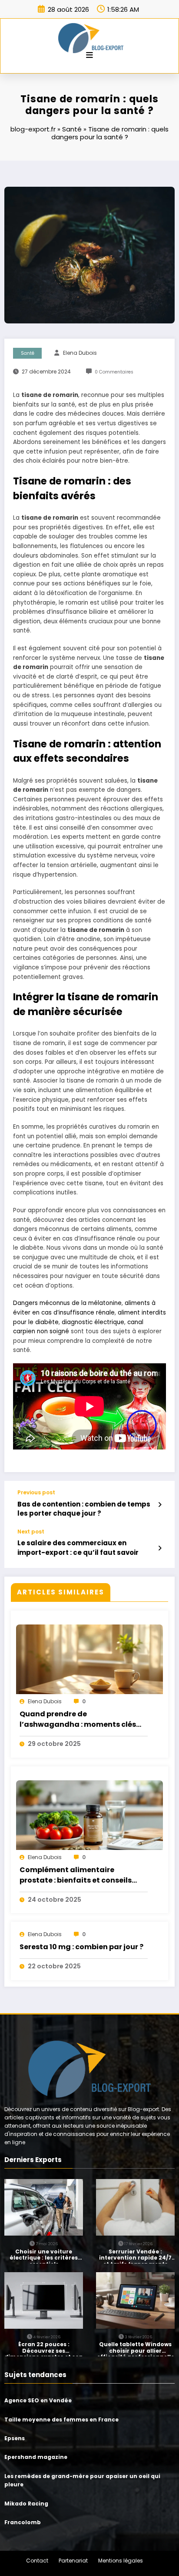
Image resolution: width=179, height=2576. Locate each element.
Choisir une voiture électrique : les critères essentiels (44, 2256)
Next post (31, 1532)
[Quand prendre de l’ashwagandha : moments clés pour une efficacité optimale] (89, 1664)
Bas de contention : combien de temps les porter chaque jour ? (84, 1509)
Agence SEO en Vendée (38, 2400)
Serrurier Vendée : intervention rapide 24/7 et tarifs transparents (135, 2256)
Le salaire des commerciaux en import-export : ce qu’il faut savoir (78, 1547)
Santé (72, 129)
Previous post (36, 1493)
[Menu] (89, 55)
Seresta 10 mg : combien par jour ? (81, 1947)
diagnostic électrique (93, 1322)
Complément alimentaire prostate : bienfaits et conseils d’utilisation (76, 1876)
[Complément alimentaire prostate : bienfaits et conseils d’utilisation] (89, 1819)
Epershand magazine (36, 2457)
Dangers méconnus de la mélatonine (67, 1303)
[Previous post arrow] (160, 1505)
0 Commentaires (114, 372)
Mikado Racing (26, 2504)
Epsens (15, 2438)
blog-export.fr (33, 129)
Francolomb (23, 2522)
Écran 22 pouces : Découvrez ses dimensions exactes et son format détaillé (44, 2349)
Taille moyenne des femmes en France (61, 2420)
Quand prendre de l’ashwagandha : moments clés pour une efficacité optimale (78, 1720)
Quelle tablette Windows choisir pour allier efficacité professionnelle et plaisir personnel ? (136, 2349)
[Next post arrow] (160, 1548)
